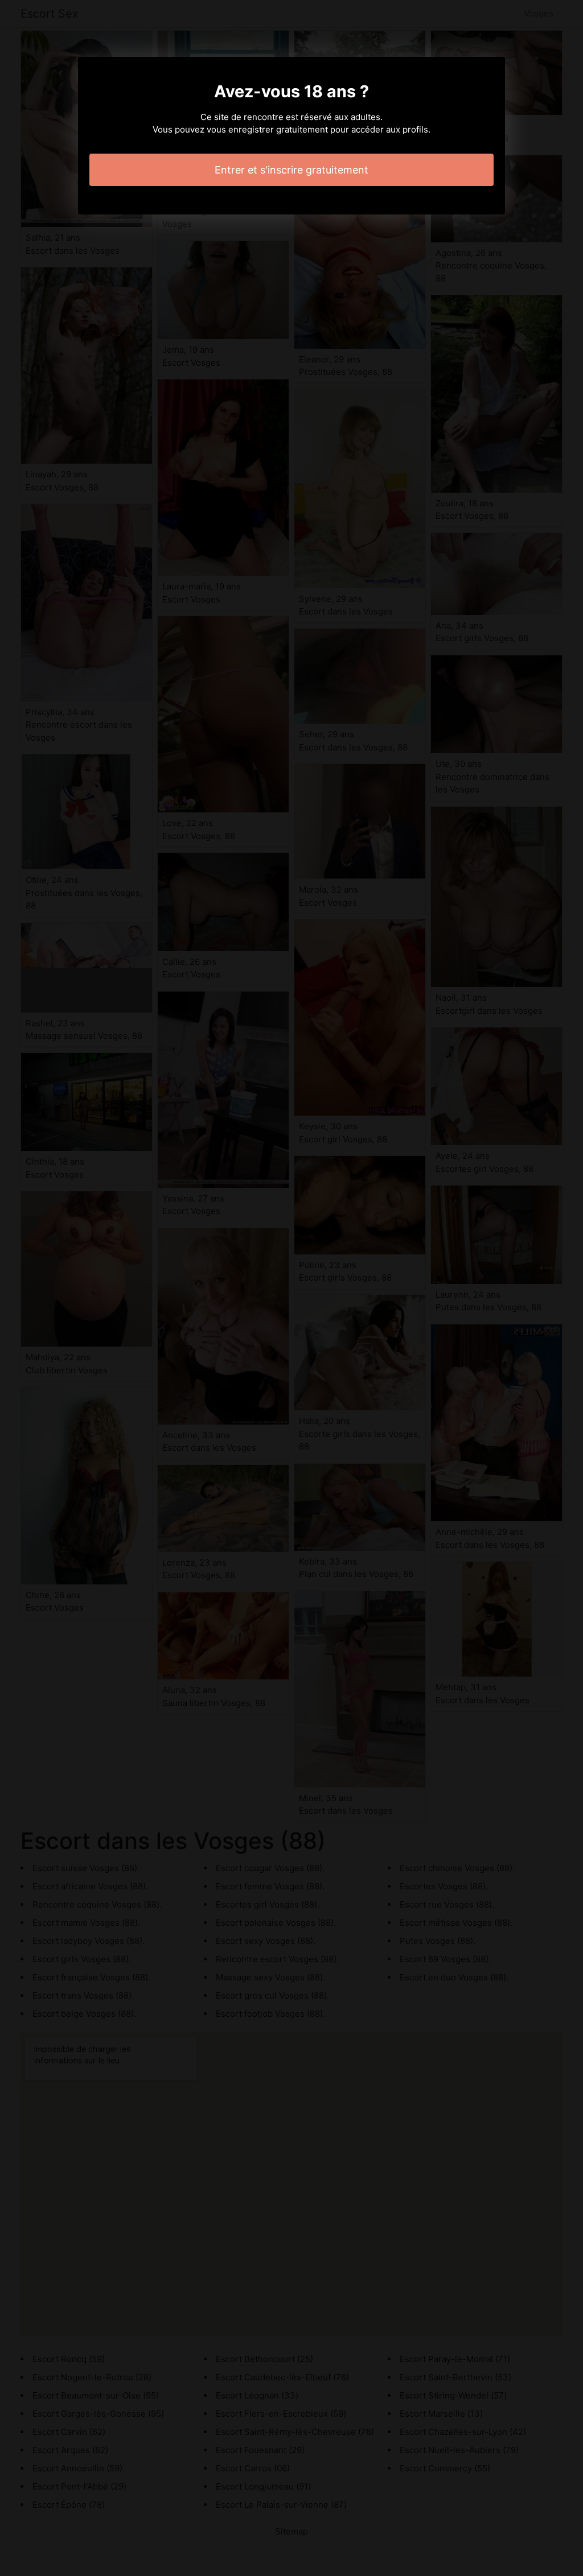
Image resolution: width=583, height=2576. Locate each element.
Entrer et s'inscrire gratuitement (291, 170)
